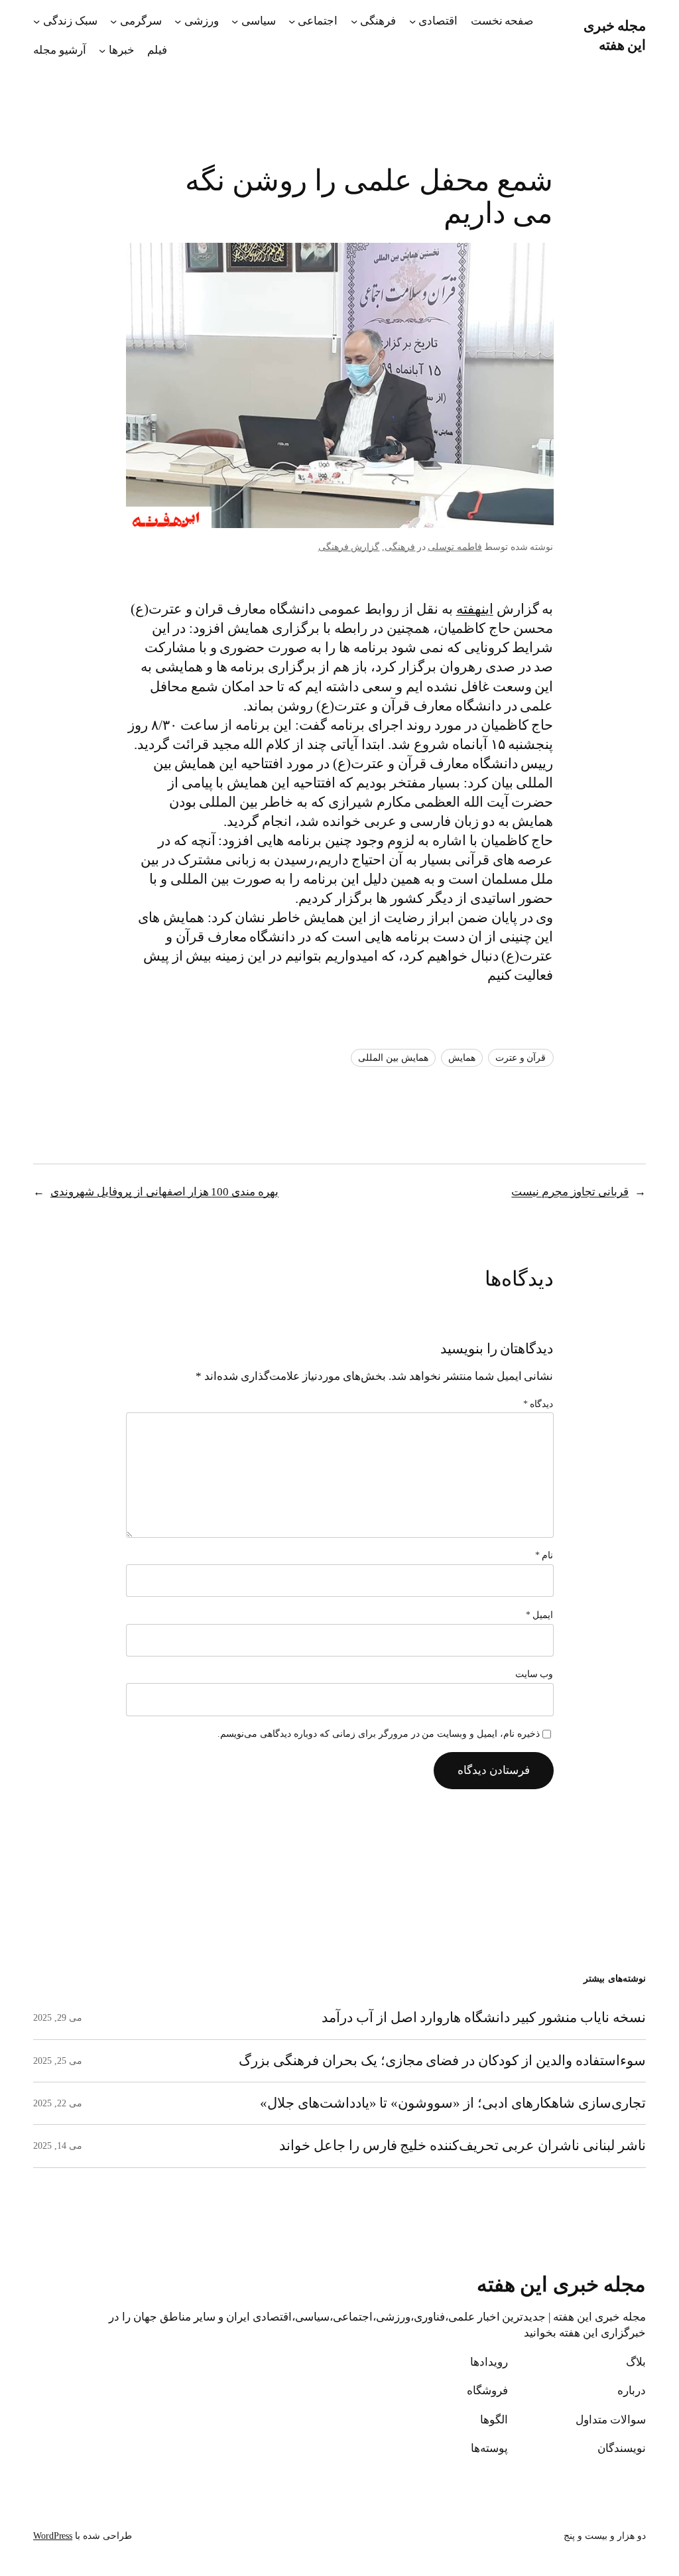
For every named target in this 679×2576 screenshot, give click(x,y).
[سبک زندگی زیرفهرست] (36, 21)
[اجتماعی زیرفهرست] (292, 21)
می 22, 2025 (58, 2103)
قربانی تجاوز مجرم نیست (570, 1192)
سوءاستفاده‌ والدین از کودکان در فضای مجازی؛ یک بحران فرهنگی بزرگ (442, 2061)
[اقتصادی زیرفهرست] (412, 21)
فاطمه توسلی (455, 547)
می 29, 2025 (58, 2018)
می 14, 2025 (58, 2146)
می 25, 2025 (58, 2061)
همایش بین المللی (393, 1058)
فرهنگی (378, 21)
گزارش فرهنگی (349, 547)
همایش (462, 1058)
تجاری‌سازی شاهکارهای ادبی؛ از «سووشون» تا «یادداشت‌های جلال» (453, 2103)
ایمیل (540, 1615)
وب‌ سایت (534, 1674)
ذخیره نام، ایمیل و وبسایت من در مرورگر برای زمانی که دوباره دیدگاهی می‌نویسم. (379, 1734)
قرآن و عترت (521, 1058)
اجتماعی (318, 21)
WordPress (53, 2536)
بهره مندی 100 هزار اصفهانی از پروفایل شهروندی (164, 1192)
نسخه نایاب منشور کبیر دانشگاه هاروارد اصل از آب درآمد (484, 2017)
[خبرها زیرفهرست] (102, 50)
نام (544, 1555)
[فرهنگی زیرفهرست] (354, 21)
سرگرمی (141, 21)
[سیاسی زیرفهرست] (235, 21)
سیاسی (259, 21)
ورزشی (202, 21)
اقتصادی (438, 21)
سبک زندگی (70, 21)
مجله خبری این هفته (562, 2285)
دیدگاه (538, 1404)
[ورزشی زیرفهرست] (178, 21)
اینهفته (475, 609)
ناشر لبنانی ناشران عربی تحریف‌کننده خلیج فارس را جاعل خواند (463, 2145)
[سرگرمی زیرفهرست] (113, 21)
